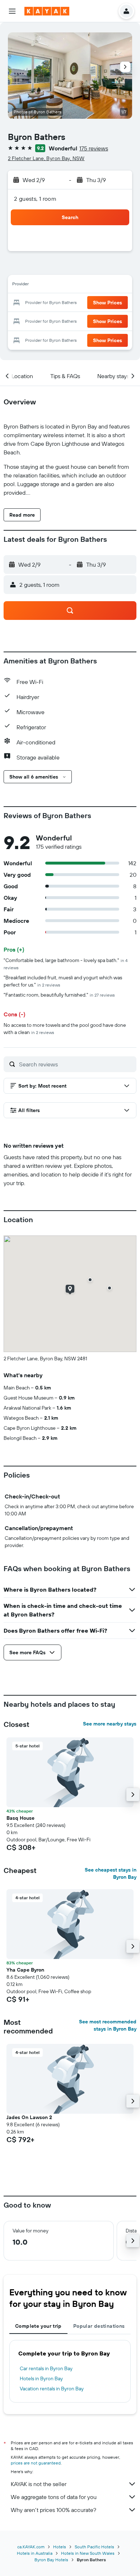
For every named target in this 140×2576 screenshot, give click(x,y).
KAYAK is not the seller (39, 2484)
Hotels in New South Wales (88, 2553)
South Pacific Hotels (94, 2547)
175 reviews (94, 148)
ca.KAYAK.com (31, 2547)
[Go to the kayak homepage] (47, 11)
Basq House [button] (20, 1818)
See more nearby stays (110, 1724)
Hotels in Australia (35, 2553)
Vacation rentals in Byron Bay (52, 2389)
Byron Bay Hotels (51, 2560)
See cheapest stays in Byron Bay (111, 1873)
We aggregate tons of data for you (54, 2497)
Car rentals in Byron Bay (46, 2368)
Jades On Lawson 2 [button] (29, 2117)
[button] (12, 11)
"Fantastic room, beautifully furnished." (59, 995)
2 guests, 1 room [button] (35, 199)
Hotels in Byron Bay (41, 2378)
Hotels (60, 2547)
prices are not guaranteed (36, 2463)
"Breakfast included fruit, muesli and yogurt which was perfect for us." (63, 981)
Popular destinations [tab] (99, 2326)
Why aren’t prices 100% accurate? (53, 2510)
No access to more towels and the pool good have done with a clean (65, 1029)
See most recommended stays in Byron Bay (108, 2025)
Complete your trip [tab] (38, 2326)
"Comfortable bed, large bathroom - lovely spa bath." (66, 964)
